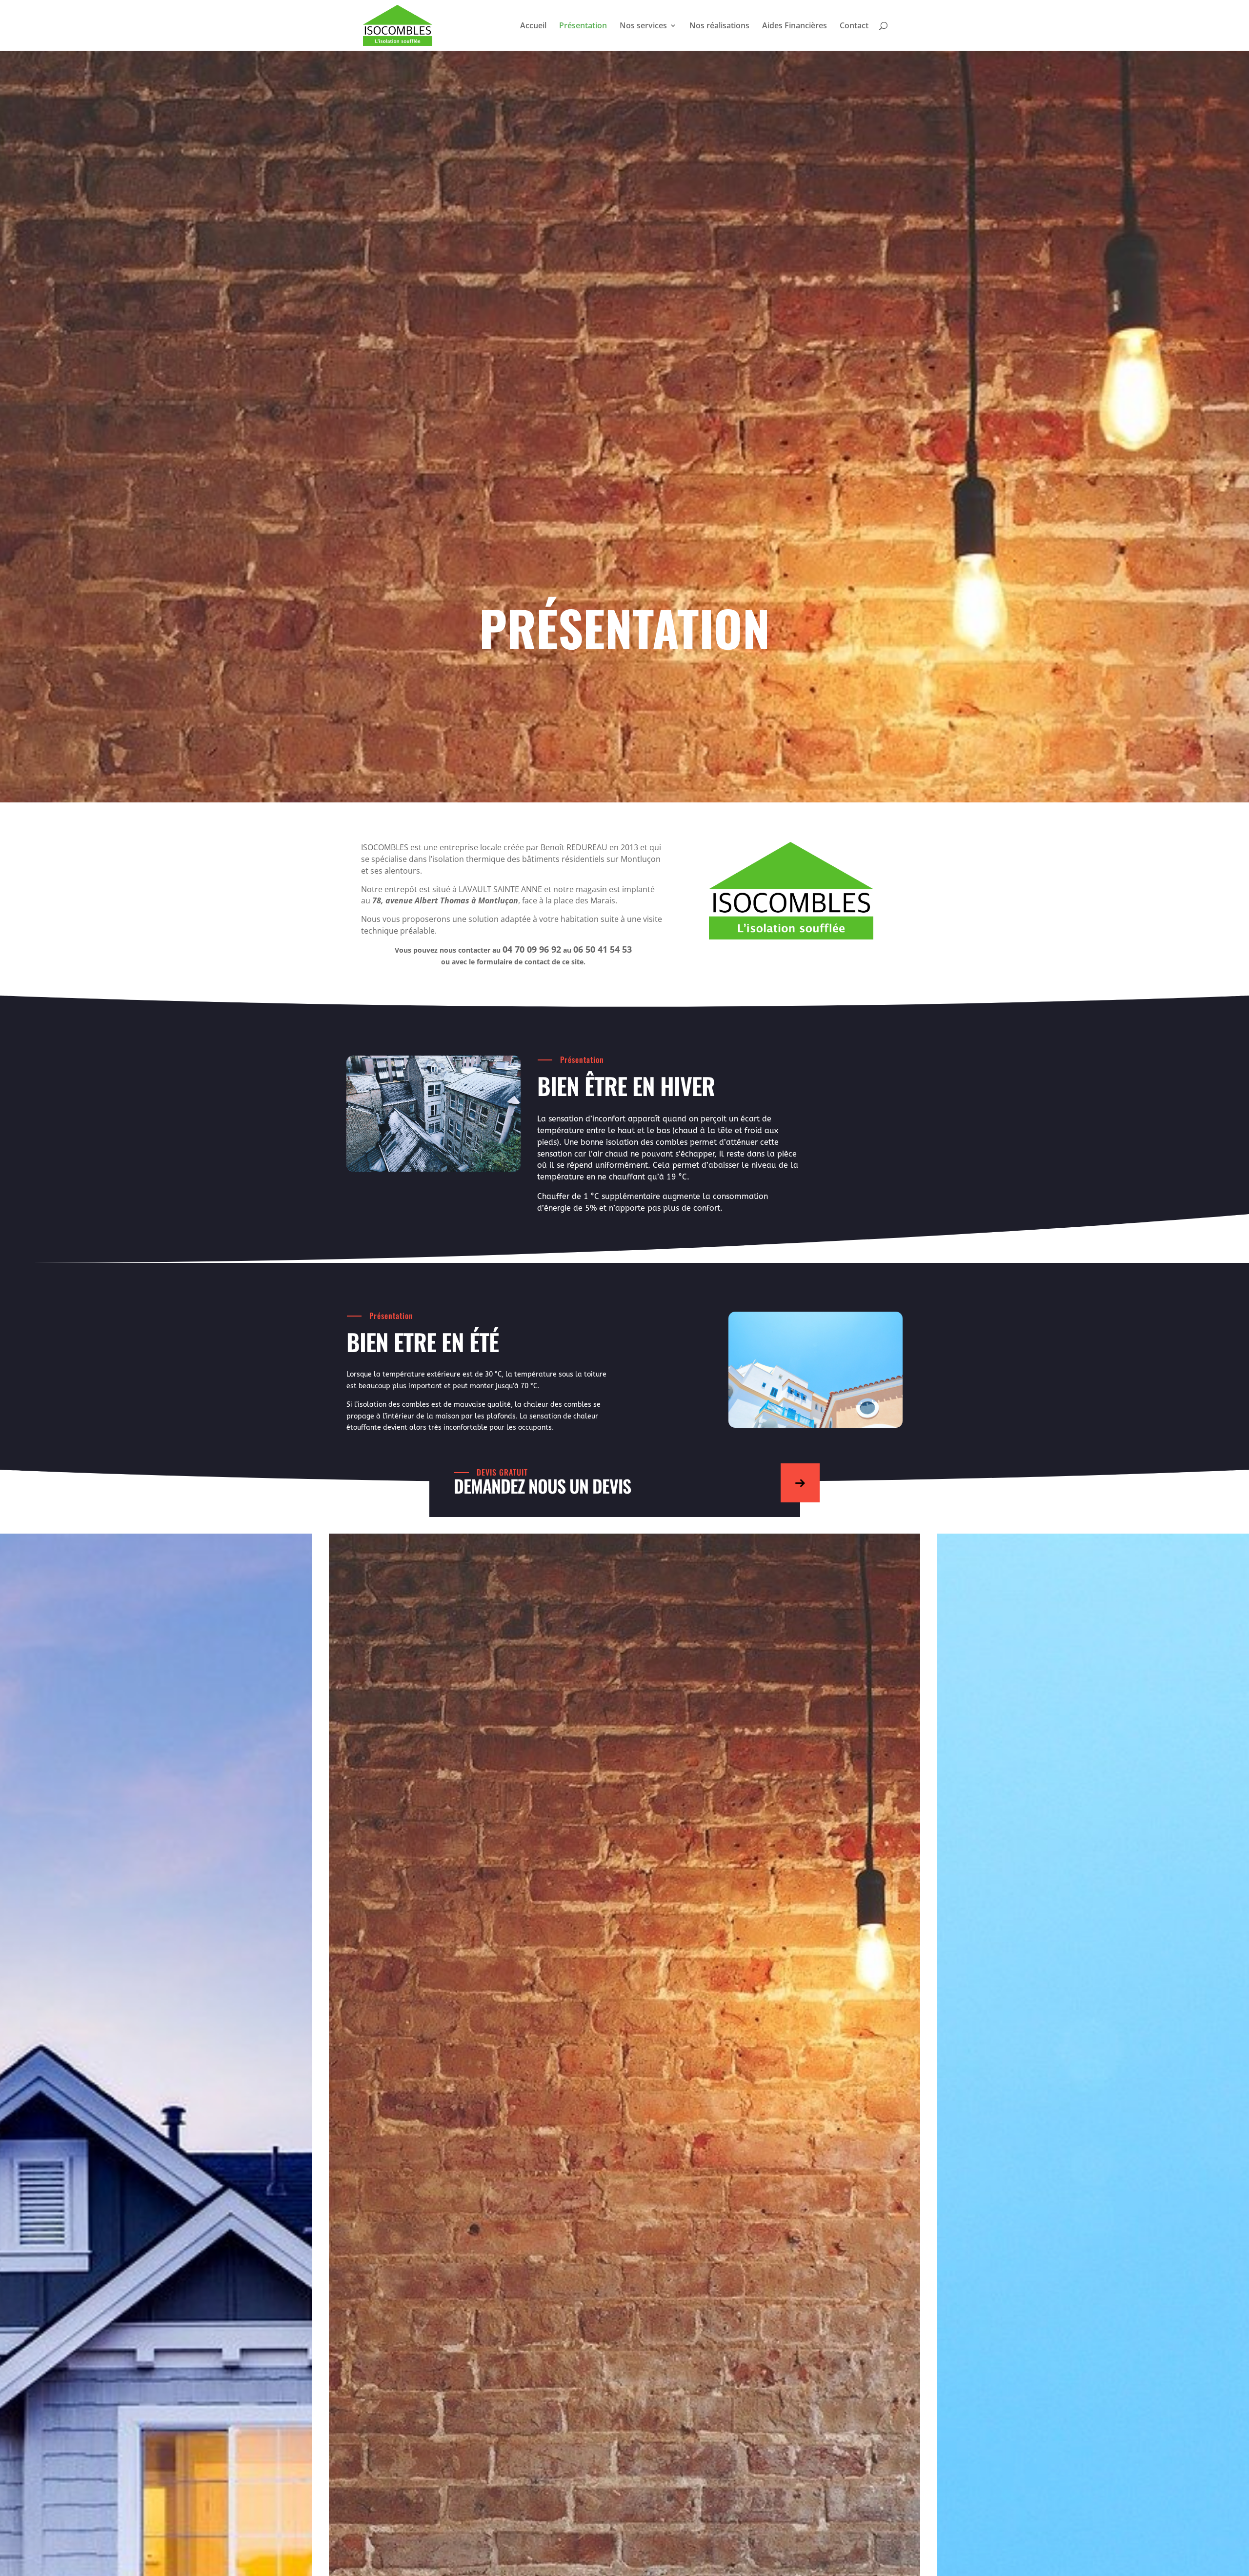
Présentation (583, 26)
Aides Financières (795, 26)
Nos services (643, 26)
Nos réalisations (719, 26)
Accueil (533, 26)
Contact (854, 26)
